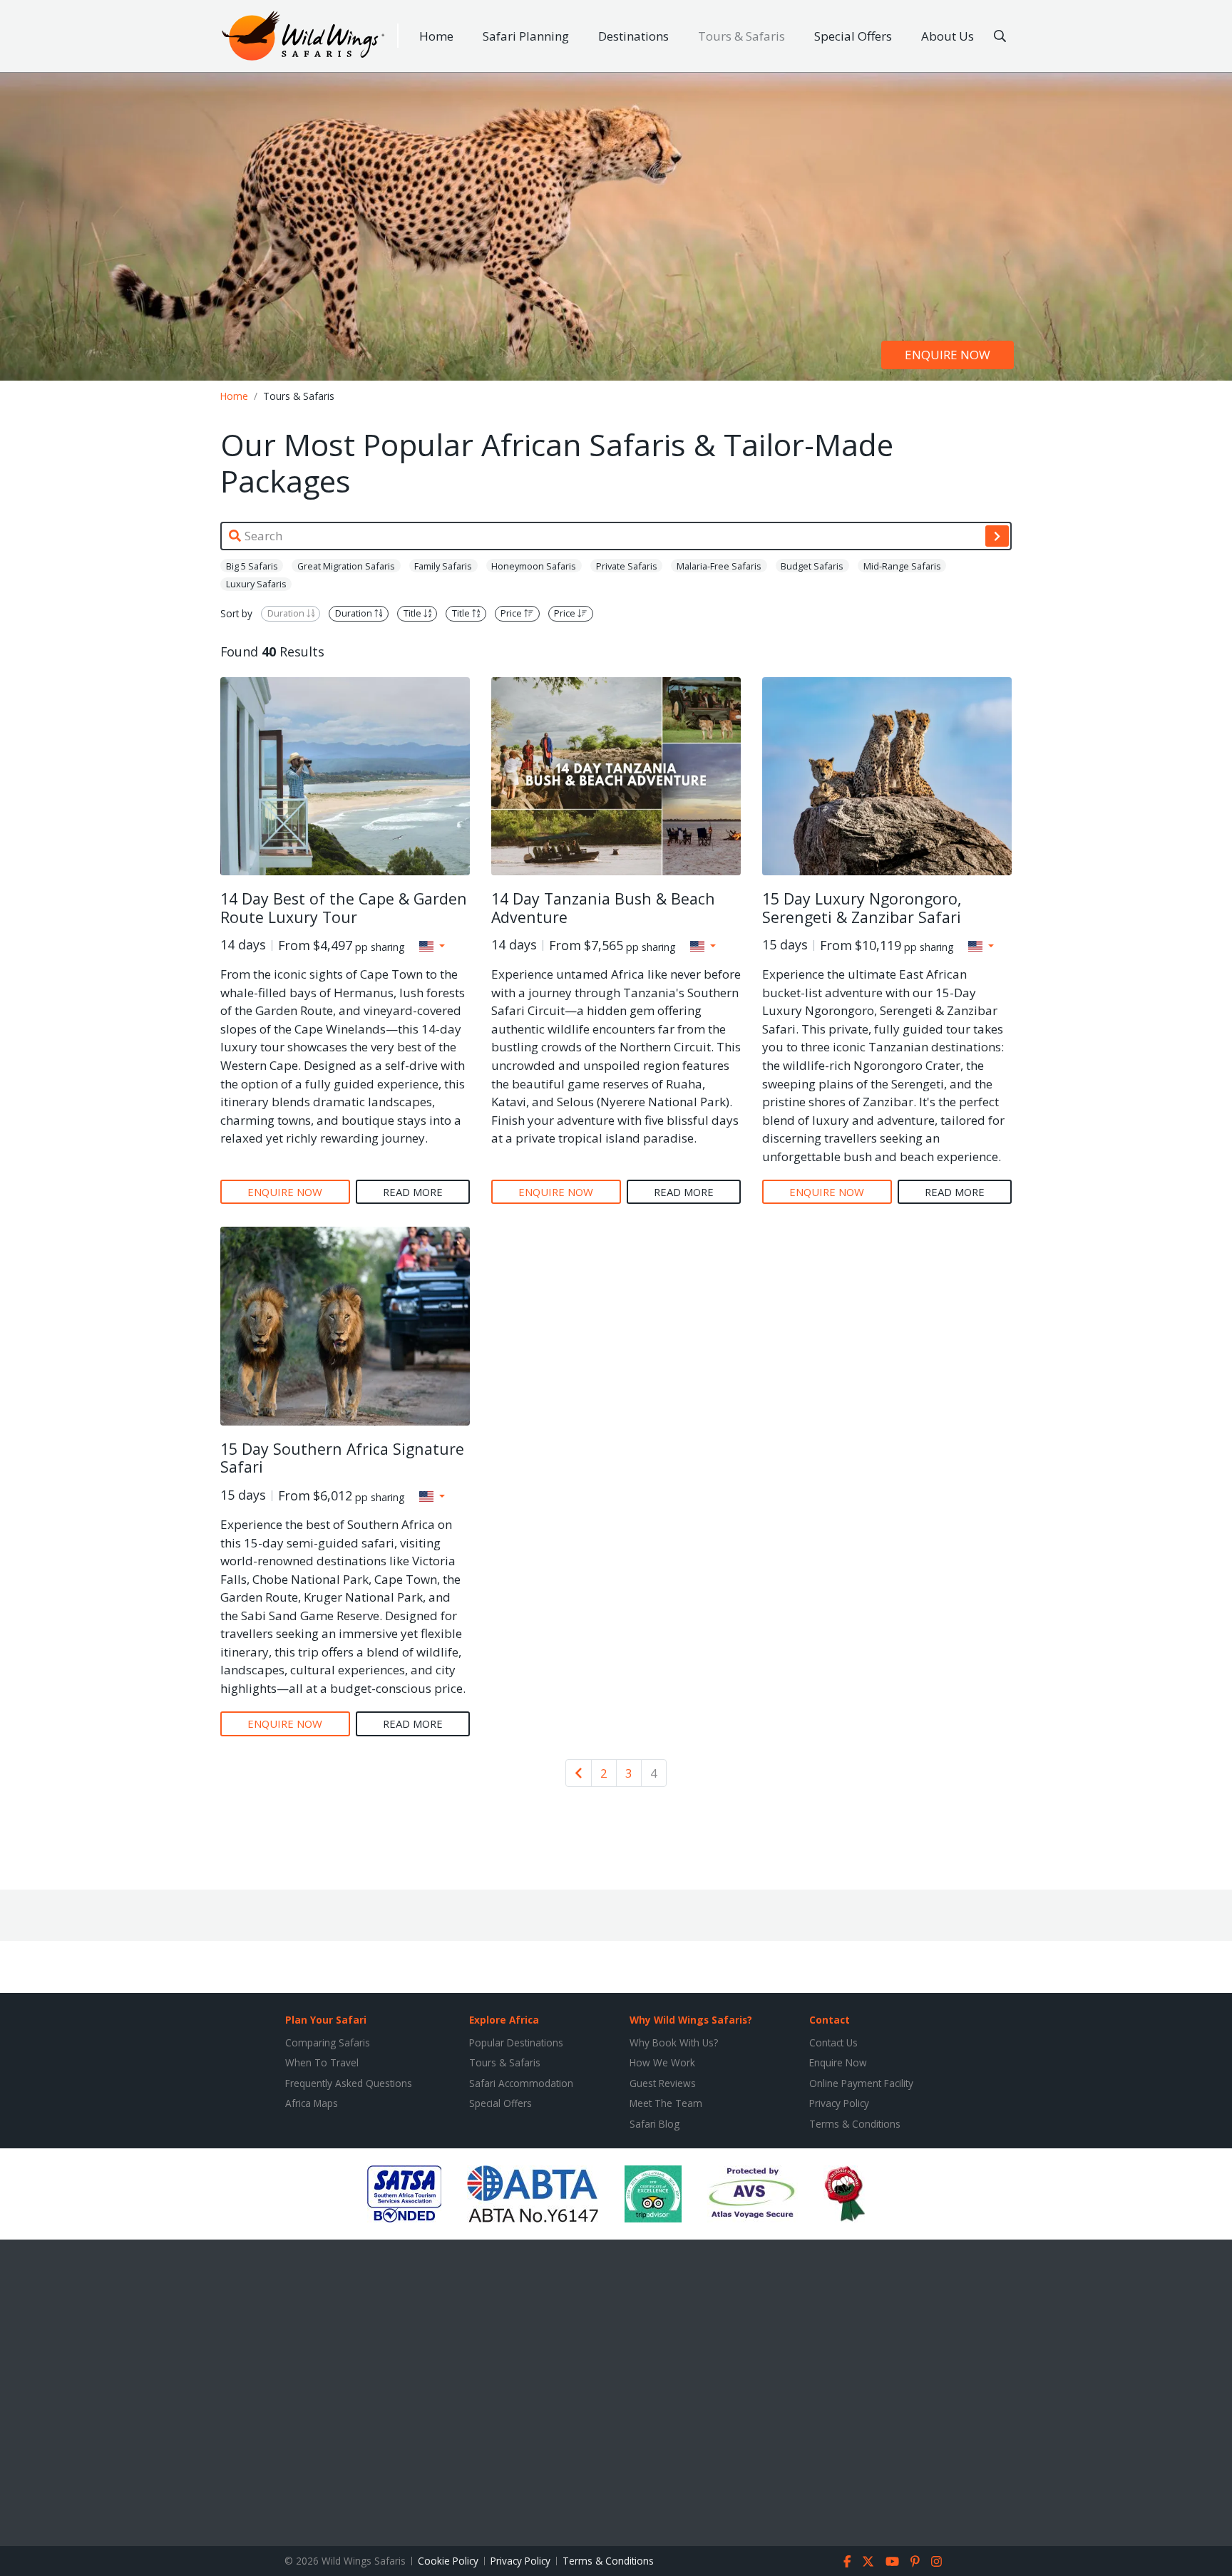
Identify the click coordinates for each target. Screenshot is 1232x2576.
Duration (287, 614)
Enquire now (948, 355)
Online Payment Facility (861, 2083)
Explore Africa (504, 2020)
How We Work (662, 2062)
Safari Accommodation (521, 2083)
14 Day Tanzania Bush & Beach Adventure (603, 908)
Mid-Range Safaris (902, 566)
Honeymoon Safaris (534, 566)
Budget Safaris (812, 566)
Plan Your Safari (326, 2020)
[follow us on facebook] (847, 2561)
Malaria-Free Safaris (719, 566)
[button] (432, 946)
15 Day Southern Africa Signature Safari (342, 1458)
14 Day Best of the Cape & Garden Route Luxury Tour (344, 908)
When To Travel (322, 2062)
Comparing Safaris (328, 2042)
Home (436, 36)
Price (512, 614)
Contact (830, 2020)
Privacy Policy (839, 2103)
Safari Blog (654, 2124)
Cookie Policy (448, 2561)
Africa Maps (312, 2103)
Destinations (633, 36)
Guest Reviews (663, 2083)
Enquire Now (838, 2062)
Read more (413, 1192)
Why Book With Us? (674, 2042)
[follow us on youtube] (892, 2561)
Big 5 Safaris (252, 566)
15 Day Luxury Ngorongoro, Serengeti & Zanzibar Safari (862, 908)
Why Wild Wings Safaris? (691, 2020)
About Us (948, 36)
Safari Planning (526, 36)
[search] (997, 536)
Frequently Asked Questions (349, 2083)
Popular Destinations (516, 2042)
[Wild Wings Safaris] (303, 36)
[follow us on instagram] (936, 2561)
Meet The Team (666, 2103)
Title (414, 614)
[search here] (1000, 36)
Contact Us (833, 2042)
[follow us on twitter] (868, 2561)
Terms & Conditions (855, 2124)
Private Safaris (627, 566)
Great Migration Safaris (346, 566)
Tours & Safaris (741, 36)
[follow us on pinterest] (915, 2561)
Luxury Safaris (256, 584)
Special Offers (853, 36)
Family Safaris (443, 566)
